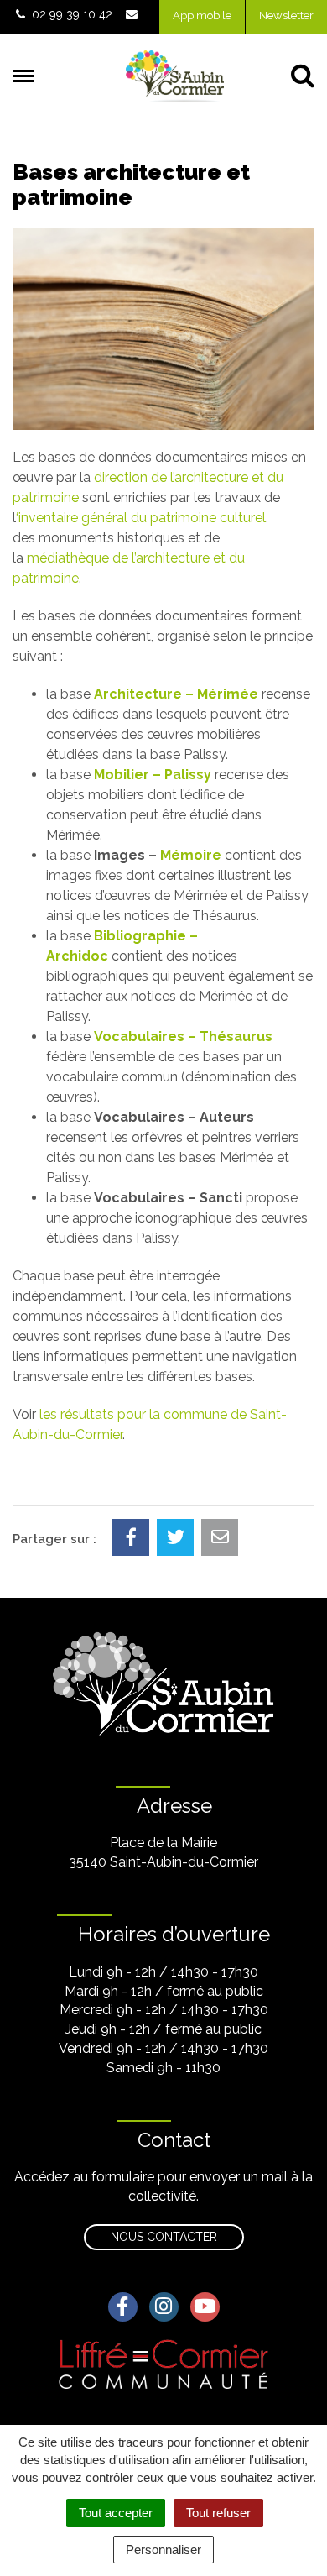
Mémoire (191, 855)
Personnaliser (163, 2550)
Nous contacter (164, 2237)
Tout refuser (218, 2513)
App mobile (202, 16)
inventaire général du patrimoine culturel (142, 518)
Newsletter (286, 16)
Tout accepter (116, 2513)
